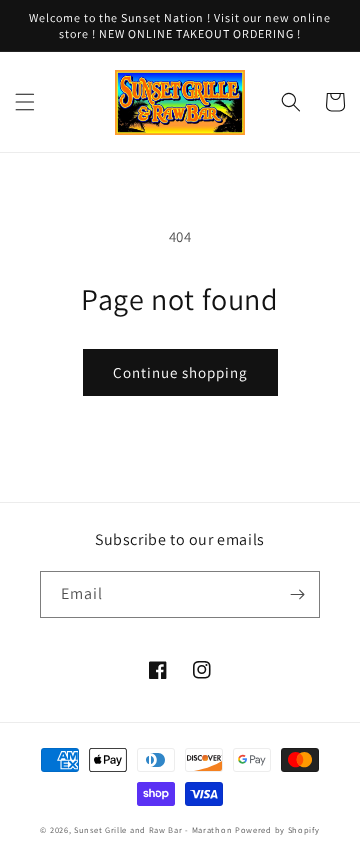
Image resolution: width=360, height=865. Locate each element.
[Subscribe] (297, 594)
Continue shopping (180, 372)
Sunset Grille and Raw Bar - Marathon (153, 829)
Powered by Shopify (277, 829)
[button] (25, 102)
